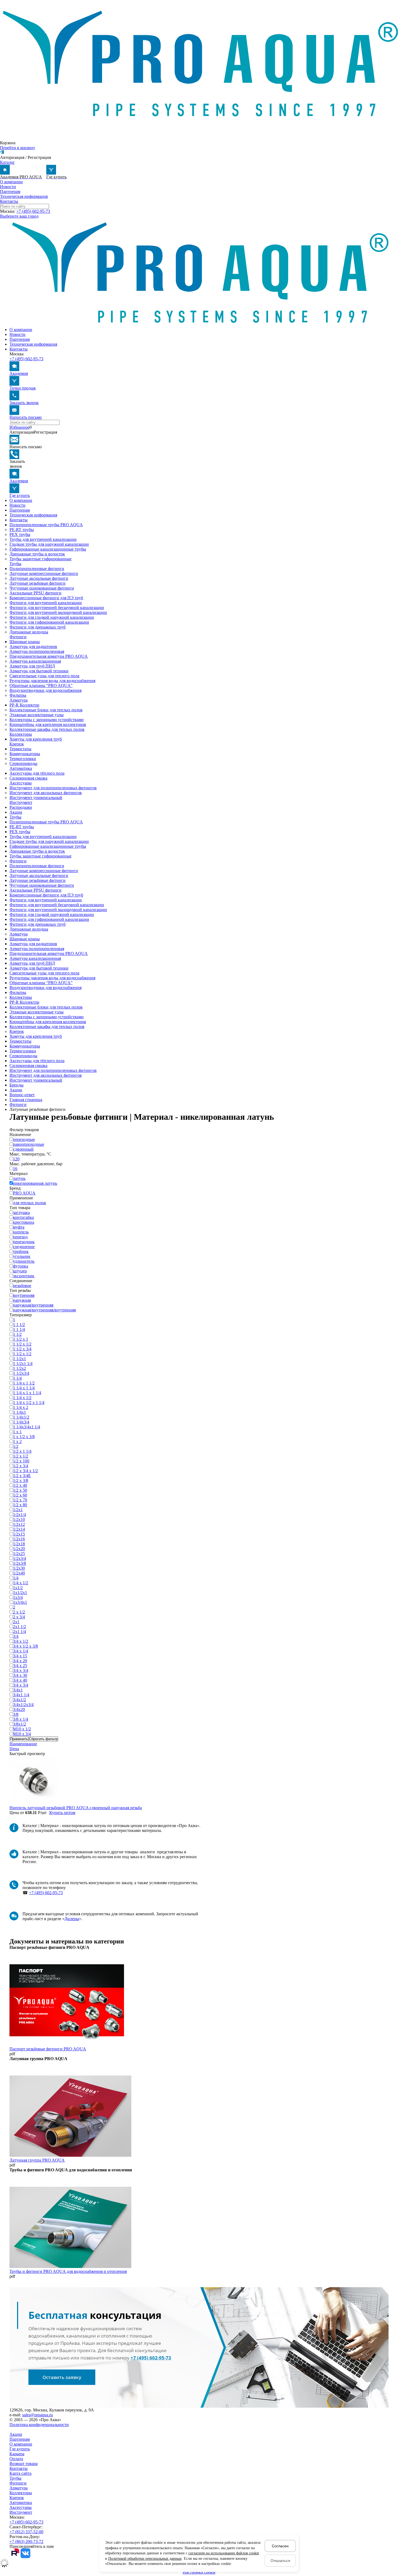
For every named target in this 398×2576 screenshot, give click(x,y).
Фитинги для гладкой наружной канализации (52, 617)
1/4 (16, 1578)
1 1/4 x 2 (21, 1407)
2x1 (16, 1622)
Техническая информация (24, 196)
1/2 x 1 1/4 (22, 1451)
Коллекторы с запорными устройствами (47, 720)
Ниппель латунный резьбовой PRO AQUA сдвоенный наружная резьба (76, 1808)
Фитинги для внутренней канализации (46, 603)
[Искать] (10, 424)
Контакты (9, 201)
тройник (21, 1251)
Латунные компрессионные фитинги (44, 573)
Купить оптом (62, 1813)
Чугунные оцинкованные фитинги (42, 588)
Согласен (280, 2546)
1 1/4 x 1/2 (22, 1398)
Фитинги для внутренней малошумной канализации (58, 612)
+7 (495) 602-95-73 (33, 211)
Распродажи (21, 807)
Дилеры (72, 1919)
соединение (24, 1247)
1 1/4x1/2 (21, 1417)
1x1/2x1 (20, 1593)
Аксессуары (21, 783)
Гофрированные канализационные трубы (48, 549)
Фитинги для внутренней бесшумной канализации (57, 608)
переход (20, 1237)
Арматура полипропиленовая (37, 651)
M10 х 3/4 (22, 1734)
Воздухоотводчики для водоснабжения (45, 690)
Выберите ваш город (19, 216)
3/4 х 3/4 (21, 1685)
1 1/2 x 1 (21, 1339)
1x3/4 (18, 1597)
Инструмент (21, 802)
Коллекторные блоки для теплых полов (46, 710)
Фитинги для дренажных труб (37, 627)
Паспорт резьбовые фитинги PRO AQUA (48, 2049)
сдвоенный (23, 1149)
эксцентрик (24, 1276)
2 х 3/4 (19, 1617)
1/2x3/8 (19, 1563)
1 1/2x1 (19, 1359)
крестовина (24, 1222)
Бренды (17, 1085)
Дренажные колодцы (29, 632)
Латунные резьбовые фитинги (37, 583)
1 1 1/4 (19, 1329)
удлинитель (24, 1261)
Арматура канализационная (35, 661)
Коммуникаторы (25, 754)
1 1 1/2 (19, 1325)
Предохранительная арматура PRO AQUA (49, 656)
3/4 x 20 (20, 1661)
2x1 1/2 (19, 1627)
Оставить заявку (62, 2377)
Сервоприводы (23, 763)
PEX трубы (20, 534)
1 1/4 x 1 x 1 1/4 (27, 1393)
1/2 (16, 1446)
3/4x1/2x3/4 (23, 1705)
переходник (24, 1242)
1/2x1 (18, 1510)
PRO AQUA (24, 1193)
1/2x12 (19, 1524)
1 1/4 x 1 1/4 (24, 1388)
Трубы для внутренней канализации (43, 539)
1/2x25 (19, 1554)
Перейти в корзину (18, 148)
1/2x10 (19, 1519)
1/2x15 (19, 1534)
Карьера (17, 2454)
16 (15, 1169)
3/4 (16, 1636)
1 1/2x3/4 (21, 1373)
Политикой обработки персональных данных (145, 2559)
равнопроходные (29, 1144)
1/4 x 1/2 (21, 1583)
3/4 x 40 (20, 1680)
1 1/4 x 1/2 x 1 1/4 (29, 1402)
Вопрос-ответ (22, 1095)
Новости (8, 187)
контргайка (23, 1217)
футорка (21, 1266)
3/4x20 (19, 1709)
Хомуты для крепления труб (36, 739)
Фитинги (18, 637)
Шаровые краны (25, 642)
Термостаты (20, 749)
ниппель (21, 1232)
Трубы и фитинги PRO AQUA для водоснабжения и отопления (68, 2271)
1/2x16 (19, 1539)
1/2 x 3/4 (21, 1466)
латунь (19, 1178)
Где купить (20, 2449)
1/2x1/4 (19, 1515)
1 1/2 (17, 1334)
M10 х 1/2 (22, 1729)
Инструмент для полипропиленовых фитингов (53, 788)
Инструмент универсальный (36, 798)
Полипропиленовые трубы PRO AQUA (46, 525)
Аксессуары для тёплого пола (37, 773)
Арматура (19, 700)
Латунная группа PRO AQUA (37, 2160)
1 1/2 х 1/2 (22, 1354)
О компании (11, 182)
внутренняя (24, 1295)
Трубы (15, 564)
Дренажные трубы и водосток (37, 554)
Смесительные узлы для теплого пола (44, 676)
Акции (16, 812)
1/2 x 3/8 (21, 1480)
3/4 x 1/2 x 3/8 (25, 1646)
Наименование (23, 1744)
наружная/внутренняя (33, 1305)
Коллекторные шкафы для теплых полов (47, 729)
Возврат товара (24, 2464)
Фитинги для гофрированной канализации (49, 622)
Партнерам (10, 192)
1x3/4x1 (20, 1602)
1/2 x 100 (21, 1461)
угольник (22, 1256)
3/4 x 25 (20, 1666)
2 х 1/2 (19, 1612)
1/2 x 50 (20, 1490)
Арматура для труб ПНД (32, 666)
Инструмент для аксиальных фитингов (46, 793)
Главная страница (26, 1100)
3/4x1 (18, 1690)
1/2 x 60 (20, 1495)
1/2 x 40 (20, 1485)
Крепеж (17, 744)
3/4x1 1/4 (21, 1695)
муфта (19, 1227)
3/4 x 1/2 (21, 1641)
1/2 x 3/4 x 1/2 (25, 1471)
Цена (14, 1749)
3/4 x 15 (20, 1656)
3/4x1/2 (19, 1700)
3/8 (16, 1714)
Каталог (7, 162)
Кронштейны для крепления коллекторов (48, 724)
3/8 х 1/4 (21, 1719)
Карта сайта (20, 2473)
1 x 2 (17, 1441)
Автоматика (21, 768)
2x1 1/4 (19, 1631)
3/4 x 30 (20, 1675)
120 (16, 1159)
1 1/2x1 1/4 (23, 1364)
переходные (24, 1139)
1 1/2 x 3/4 (22, 1349)
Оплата (16, 2459)
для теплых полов (30, 1203)
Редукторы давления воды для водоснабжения (52, 681)
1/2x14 (19, 1529)
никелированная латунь (35, 1183)
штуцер (20, 1271)
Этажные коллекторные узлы (37, 715)
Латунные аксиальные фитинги (39, 578)
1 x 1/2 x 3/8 (24, 1437)
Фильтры (18, 695)
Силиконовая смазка (28, 778)
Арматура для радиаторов (33, 647)
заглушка (21, 1212)
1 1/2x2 (19, 1368)
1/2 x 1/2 (21, 1456)
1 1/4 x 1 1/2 (24, 1383)
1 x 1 (17, 1432)
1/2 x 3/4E (22, 1476)
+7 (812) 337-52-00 (26, 2532)
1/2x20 (19, 1549)
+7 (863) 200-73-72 (26, 2541)
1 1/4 (17, 1378)
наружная (22, 1300)
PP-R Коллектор (24, 705)
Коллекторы (21, 734)
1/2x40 (19, 1573)
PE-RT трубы (22, 530)
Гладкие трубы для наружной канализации (49, 544)
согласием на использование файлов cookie (224, 2553)
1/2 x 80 (20, 1505)
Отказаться (280, 2561)
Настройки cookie (199, 2572)
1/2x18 (19, 1544)
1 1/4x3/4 (21, 1422)
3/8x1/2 (19, 1724)
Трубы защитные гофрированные (40, 559)
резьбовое (22, 1286)
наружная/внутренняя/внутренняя (44, 1310)
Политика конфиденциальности (39, 2425)
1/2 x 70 (20, 1500)
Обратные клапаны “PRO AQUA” (41, 685)
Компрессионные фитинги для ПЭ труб (46, 598)
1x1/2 (18, 1588)
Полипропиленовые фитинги (37, 569)
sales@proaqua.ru (37, 2415)
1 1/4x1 (19, 1412)
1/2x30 (19, 1568)
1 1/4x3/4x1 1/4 (27, 1427)
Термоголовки (23, 759)
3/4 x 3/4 (21, 1670)
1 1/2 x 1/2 (22, 1344)
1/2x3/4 (19, 1558)
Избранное (19, 427)
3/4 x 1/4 (21, 1651)
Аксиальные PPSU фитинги (35, 593)
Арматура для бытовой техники (39, 671)
